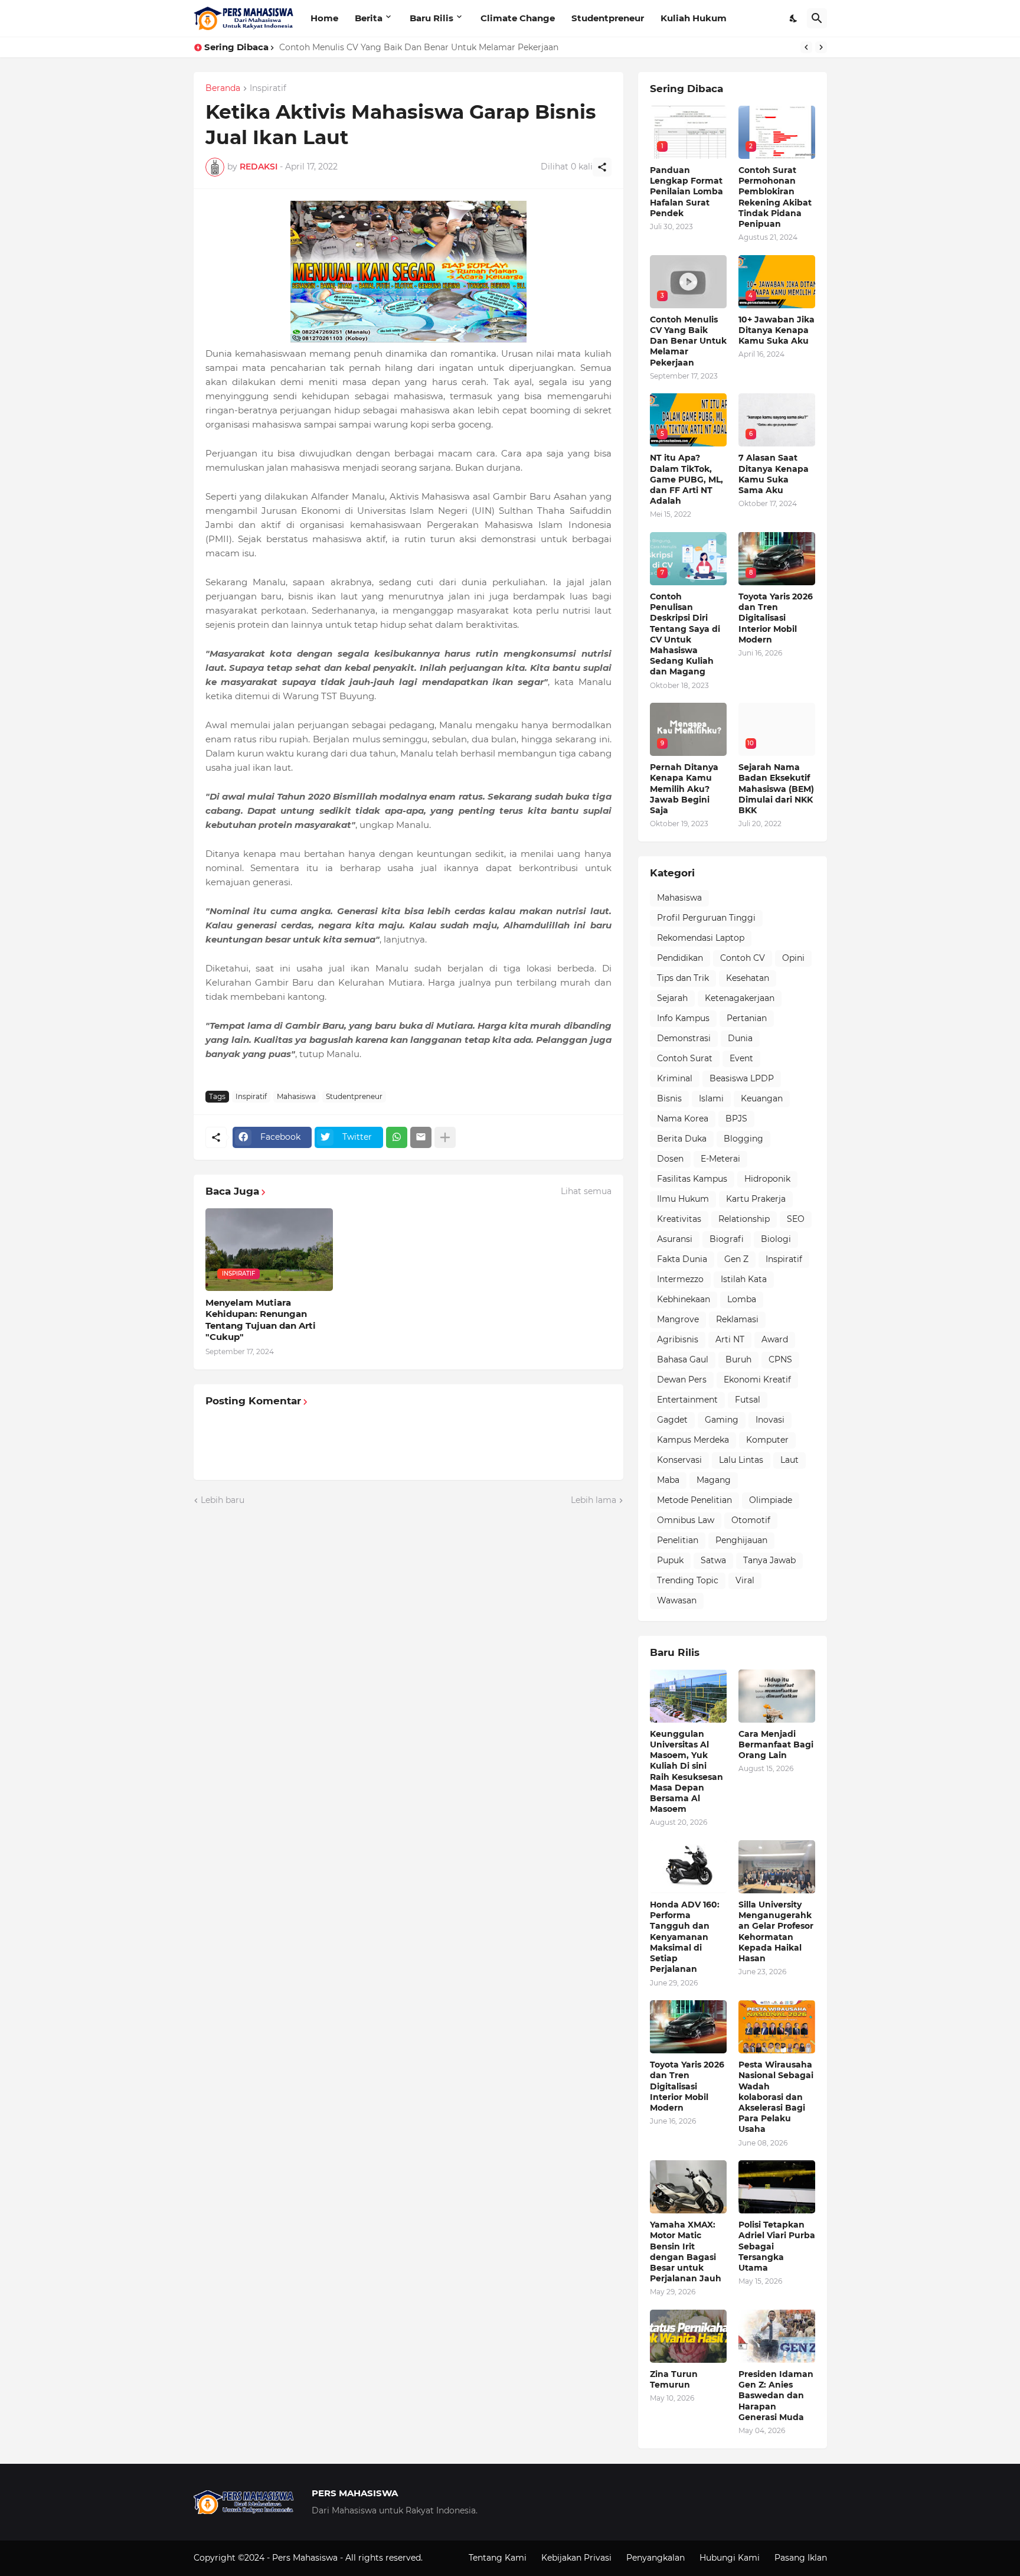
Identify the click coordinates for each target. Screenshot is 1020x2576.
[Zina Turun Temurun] (688, 2336)
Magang (714, 1480)
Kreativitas (679, 1219)
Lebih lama (594, 1500)
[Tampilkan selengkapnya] (445, 1137)
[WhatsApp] (397, 1137)
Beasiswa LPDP (742, 1078)
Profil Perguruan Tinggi (706, 918)
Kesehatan (748, 978)
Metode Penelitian (694, 1500)
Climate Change (518, 18)
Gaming (722, 1420)
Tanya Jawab (769, 1560)
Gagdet (672, 1420)
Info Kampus (683, 1018)
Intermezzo (680, 1279)
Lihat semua (586, 1191)
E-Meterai (720, 1159)
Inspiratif (268, 89)
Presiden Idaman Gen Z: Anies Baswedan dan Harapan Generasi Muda (776, 2396)
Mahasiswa (296, 1096)
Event (741, 1058)
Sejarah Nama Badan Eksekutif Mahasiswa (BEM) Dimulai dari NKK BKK (776, 789)
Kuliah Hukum (694, 18)
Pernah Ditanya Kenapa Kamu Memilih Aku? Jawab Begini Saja (684, 789)
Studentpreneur (608, 18)
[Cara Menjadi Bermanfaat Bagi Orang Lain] (777, 1696)
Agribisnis (678, 1339)
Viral (745, 1580)
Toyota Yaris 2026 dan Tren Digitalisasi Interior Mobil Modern (776, 618)
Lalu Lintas (741, 1460)
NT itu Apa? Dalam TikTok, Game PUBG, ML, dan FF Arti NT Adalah (686, 479)
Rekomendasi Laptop (701, 938)
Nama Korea (683, 1119)
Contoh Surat (685, 1058)
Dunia (740, 1038)
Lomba (742, 1299)
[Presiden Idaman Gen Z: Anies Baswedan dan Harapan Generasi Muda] (777, 2336)
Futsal (748, 1400)
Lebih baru (223, 1500)
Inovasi (770, 1420)
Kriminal (675, 1078)
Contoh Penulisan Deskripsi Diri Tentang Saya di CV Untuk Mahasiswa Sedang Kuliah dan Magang (685, 634)
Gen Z (736, 1259)
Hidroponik (767, 1179)
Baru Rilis (431, 18)
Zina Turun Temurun (674, 2379)
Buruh (738, 1359)
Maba (668, 1480)
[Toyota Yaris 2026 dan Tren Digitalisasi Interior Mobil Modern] (688, 2027)
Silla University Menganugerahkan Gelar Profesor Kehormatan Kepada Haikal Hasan (776, 1931)
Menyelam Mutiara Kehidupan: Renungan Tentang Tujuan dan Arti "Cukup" (261, 1320)
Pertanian (747, 1018)
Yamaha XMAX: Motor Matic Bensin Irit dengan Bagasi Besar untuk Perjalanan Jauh (686, 2251)
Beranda (223, 89)
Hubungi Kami (730, 2558)
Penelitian (678, 1540)
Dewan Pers (682, 1380)
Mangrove (678, 1319)
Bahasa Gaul (683, 1359)
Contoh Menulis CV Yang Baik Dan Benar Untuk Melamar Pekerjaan (688, 341)
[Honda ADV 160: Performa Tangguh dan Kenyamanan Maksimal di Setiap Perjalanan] (688, 1867)
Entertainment (687, 1400)
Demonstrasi (684, 1038)
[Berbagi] (602, 167)
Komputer (767, 1440)
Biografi (727, 1239)
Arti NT (730, 1339)
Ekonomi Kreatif (757, 1380)
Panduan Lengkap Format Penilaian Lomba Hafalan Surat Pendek (686, 192)
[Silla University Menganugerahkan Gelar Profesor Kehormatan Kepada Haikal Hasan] (777, 1867)
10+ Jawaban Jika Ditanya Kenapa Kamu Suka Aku (382, 47)
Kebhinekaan (684, 1299)
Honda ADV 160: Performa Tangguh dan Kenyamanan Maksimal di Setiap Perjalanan (685, 1937)
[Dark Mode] (794, 18)
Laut (789, 1460)
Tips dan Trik (683, 978)
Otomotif (751, 1520)
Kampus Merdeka (693, 1440)
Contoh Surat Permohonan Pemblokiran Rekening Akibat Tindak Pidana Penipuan (775, 197)
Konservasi (679, 1460)
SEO (796, 1219)
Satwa (713, 1560)
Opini (793, 958)
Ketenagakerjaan (740, 998)
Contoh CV (743, 958)
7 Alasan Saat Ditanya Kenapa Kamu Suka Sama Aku (774, 474)
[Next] (821, 47)
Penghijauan (741, 1540)
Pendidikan (680, 958)
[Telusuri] (817, 18)
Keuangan (762, 1098)
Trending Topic (688, 1580)
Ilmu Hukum (683, 1199)
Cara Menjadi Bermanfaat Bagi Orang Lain (776, 1744)
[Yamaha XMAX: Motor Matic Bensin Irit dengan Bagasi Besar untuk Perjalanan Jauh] (688, 2187)
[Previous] (806, 47)
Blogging (743, 1139)
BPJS (736, 1119)
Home (324, 18)
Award (775, 1339)
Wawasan (677, 1600)
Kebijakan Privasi (576, 2558)
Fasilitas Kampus (692, 1179)
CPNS (780, 1359)
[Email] (421, 1137)
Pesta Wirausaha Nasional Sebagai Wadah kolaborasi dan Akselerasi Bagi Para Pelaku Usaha (776, 2097)
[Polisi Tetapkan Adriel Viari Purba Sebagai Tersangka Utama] (777, 2187)
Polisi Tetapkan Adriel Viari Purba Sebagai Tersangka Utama (777, 2246)
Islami (711, 1098)
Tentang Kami (498, 2558)
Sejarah (672, 998)
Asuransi (675, 1239)
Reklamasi (737, 1319)
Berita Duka (682, 1139)
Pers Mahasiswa (306, 2558)
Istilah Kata (744, 1279)
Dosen (670, 1159)
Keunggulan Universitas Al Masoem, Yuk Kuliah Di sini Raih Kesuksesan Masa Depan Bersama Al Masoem (686, 1771)
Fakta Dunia (682, 1259)
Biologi (776, 1239)
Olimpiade (771, 1500)
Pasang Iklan (801, 2558)
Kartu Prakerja (756, 1199)
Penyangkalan (656, 2558)
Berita (369, 18)
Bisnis (669, 1098)
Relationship (744, 1219)
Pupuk (670, 1560)
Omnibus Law (686, 1520)
